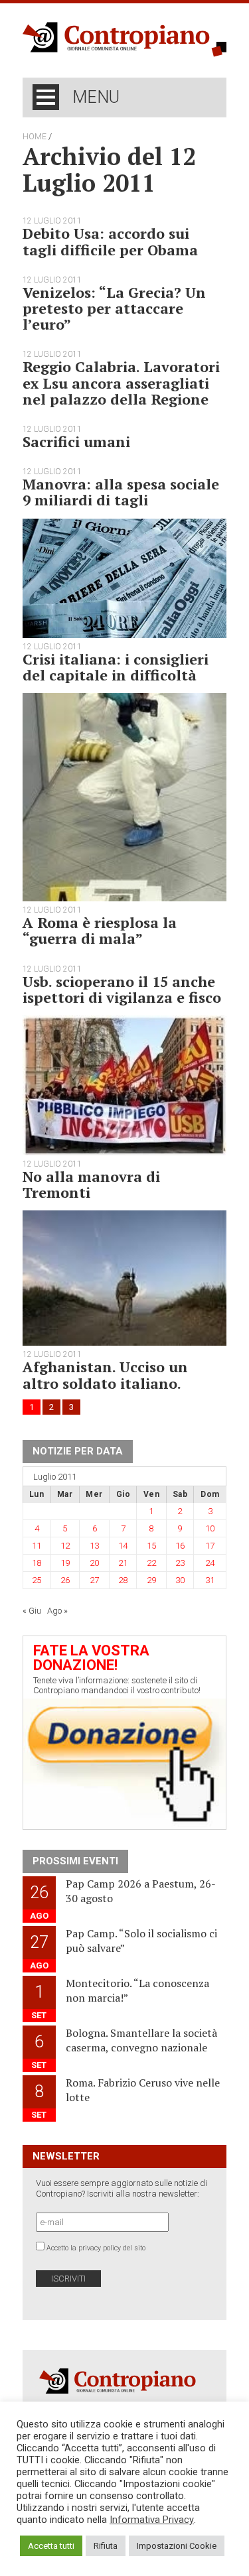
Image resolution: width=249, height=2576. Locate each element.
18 (37, 1563)
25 (37, 1580)
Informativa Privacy (152, 2520)
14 (123, 1546)
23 (180, 1563)
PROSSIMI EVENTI (75, 1861)
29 (151, 1580)
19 (65, 1563)
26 (65, 1580)
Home (35, 137)
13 (94, 1546)
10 (210, 1528)
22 (151, 1563)
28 (123, 1580)
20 (94, 1563)
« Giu (32, 1611)
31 (210, 1580)
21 (123, 1563)
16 (180, 1546)
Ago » (57, 1611)
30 (180, 1580)
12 (65, 1546)
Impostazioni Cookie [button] (177, 2546)
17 (210, 1546)
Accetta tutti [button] (51, 2546)
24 (210, 1563)
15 (151, 1546)
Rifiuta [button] (106, 2546)
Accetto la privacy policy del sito (96, 2248)
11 (37, 1546)
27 (94, 1580)
